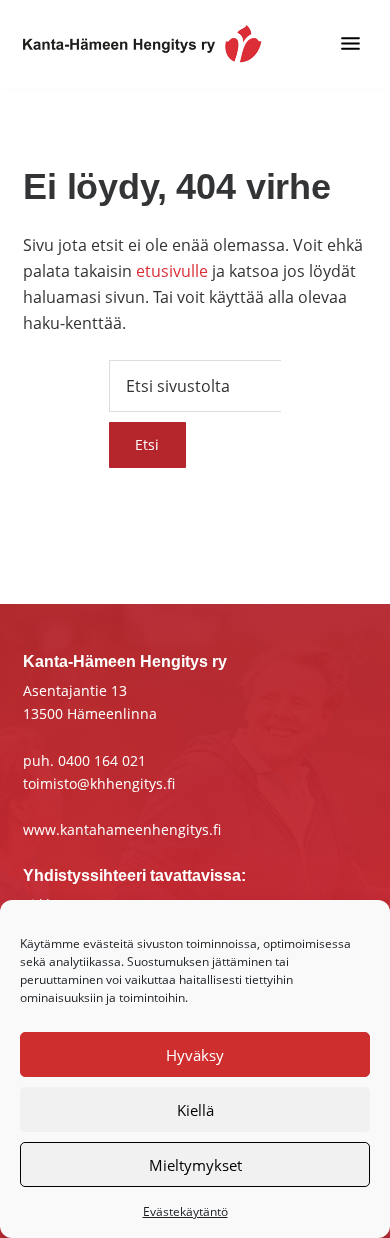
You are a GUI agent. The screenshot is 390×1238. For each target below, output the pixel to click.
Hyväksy (195, 1055)
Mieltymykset (195, 1165)
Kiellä (195, 1110)
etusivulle (172, 271)
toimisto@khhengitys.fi (99, 783)
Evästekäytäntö (185, 1211)
